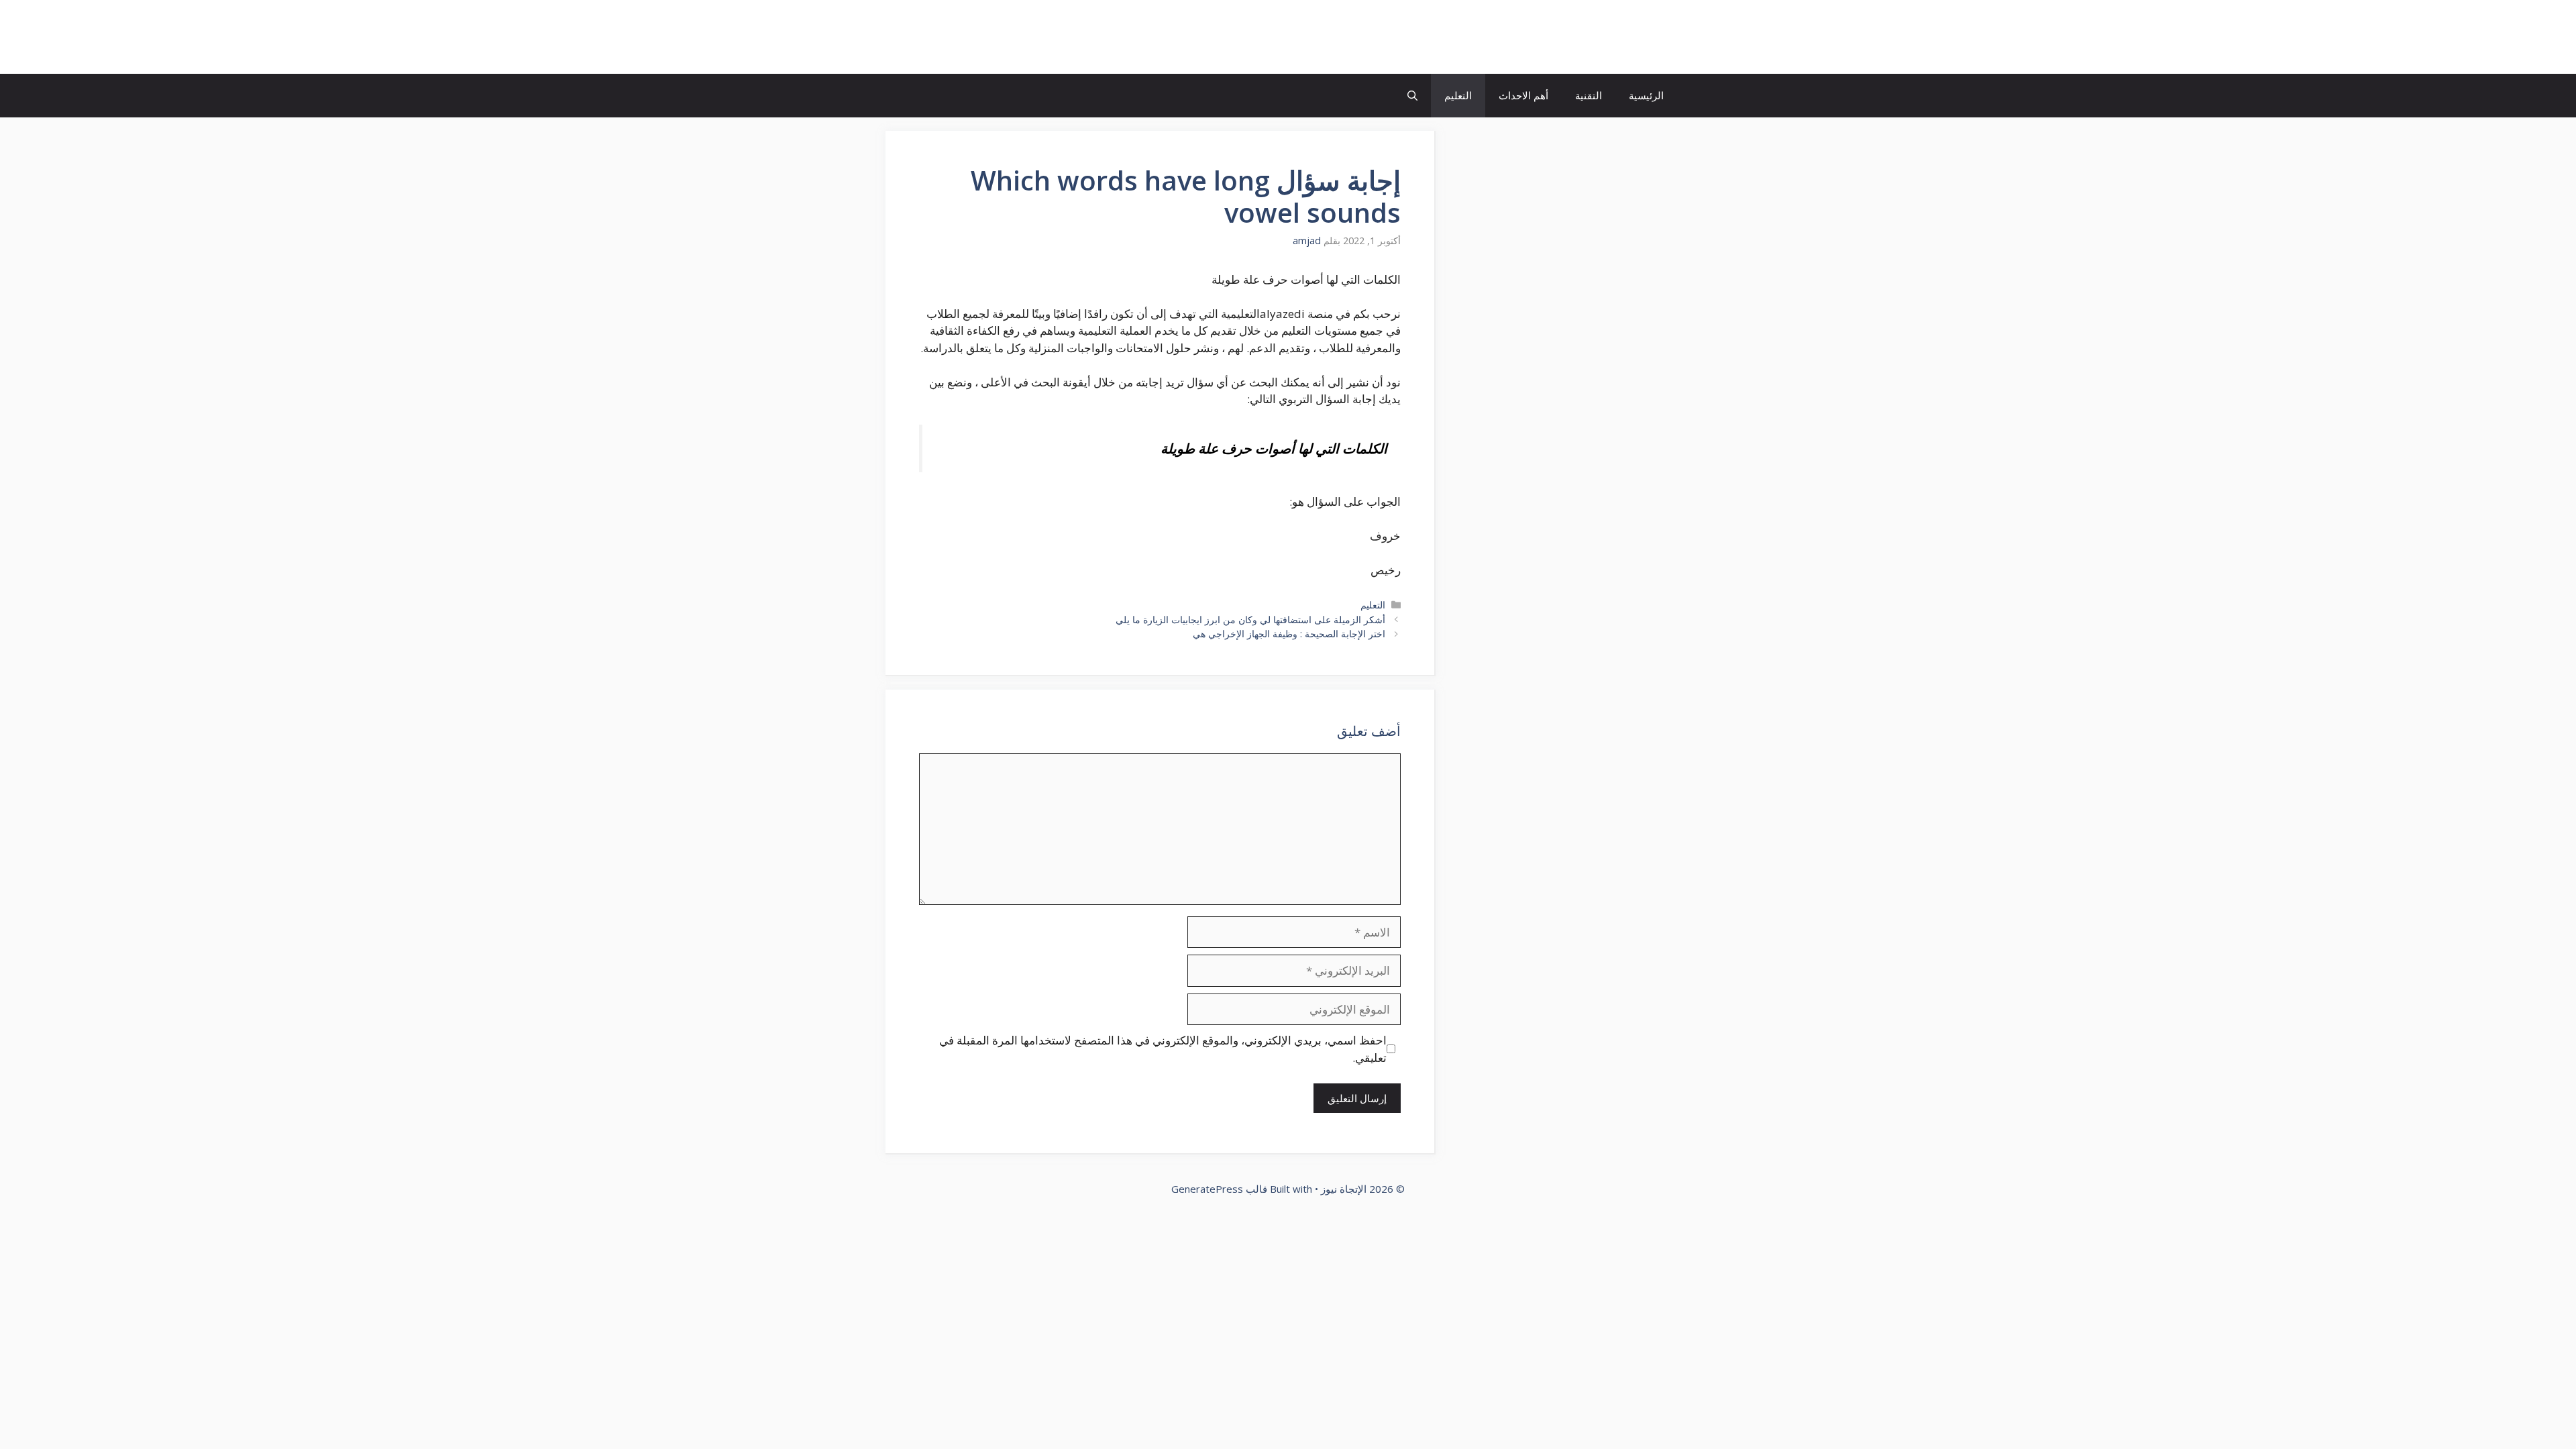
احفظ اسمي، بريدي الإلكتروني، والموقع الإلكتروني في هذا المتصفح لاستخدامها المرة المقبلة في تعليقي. (1163, 1049)
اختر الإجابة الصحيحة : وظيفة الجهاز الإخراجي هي (1289, 634)
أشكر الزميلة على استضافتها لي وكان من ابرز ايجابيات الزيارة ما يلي (1250, 620)
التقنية (1589, 95)
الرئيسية (1646, 95)
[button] (1412, 96)
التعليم (1458, 95)
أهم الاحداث (1523, 95)
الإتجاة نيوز (1626, 37)
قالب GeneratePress (1219, 1189)
